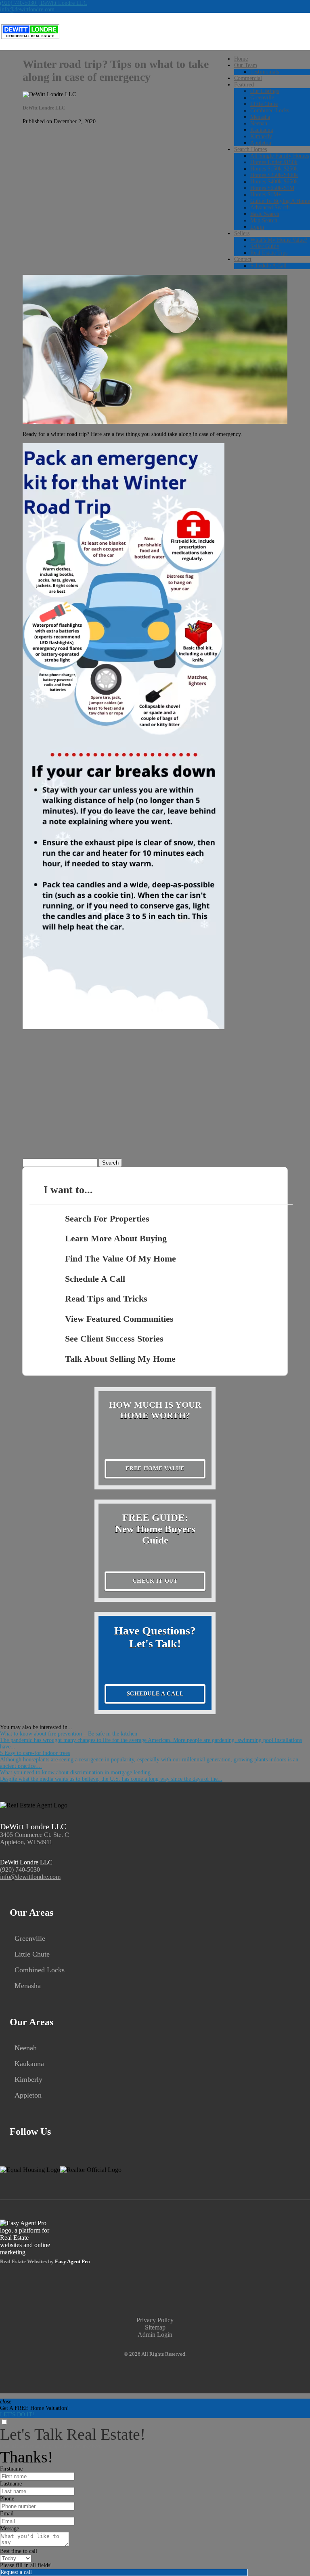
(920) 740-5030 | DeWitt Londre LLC (44, 3)
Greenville (262, 98)
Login (257, 227)
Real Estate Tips (269, 253)
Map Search (264, 220)
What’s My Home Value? (279, 240)
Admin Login (155, 2335)
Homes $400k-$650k (274, 182)
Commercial (248, 78)
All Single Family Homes (280, 156)
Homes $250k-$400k (274, 175)
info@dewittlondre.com (27, 9)
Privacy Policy (155, 2320)
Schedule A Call (268, 266)
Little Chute (264, 104)
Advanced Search (270, 207)
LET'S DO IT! (17, 2415)
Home (241, 59)
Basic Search (265, 214)
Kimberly (261, 136)
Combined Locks (270, 111)
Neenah (259, 123)
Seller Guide (265, 246)
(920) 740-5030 (20, 1869)
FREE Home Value (155, 1469)
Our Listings (265, 91)
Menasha (260, 117)
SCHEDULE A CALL (155, 1694)
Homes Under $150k (274, 162)
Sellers (242, 233)
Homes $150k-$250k (274, 169)
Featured (244, 85)
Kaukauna (262, 130)
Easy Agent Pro (73, 2262)
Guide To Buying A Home (280, 201)
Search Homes (250, 149)
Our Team (246, 65)
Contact (243, 259)
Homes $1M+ (266, 195)
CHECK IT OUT (155, 1581)
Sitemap (155, 2327)
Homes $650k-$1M (272, 188)
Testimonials (265, 72)
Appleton (261, 143)
